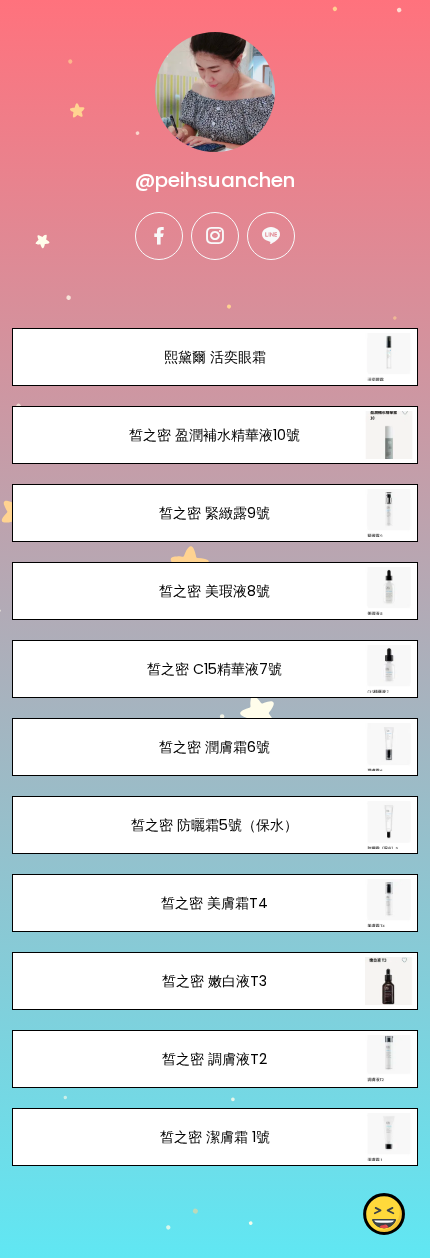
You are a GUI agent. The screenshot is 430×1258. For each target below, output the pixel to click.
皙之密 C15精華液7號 (214, 669)
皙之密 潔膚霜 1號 (215, 1137)
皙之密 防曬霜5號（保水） (214, 825)
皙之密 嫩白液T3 (214, 981)
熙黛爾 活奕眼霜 (215, 357)
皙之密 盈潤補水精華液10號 (214, 435)
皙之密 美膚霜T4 (214, 903)
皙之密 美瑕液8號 (214, 591)
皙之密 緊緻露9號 (214, 513)
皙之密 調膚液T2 (214, 1059)
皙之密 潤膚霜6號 (214, 747)
